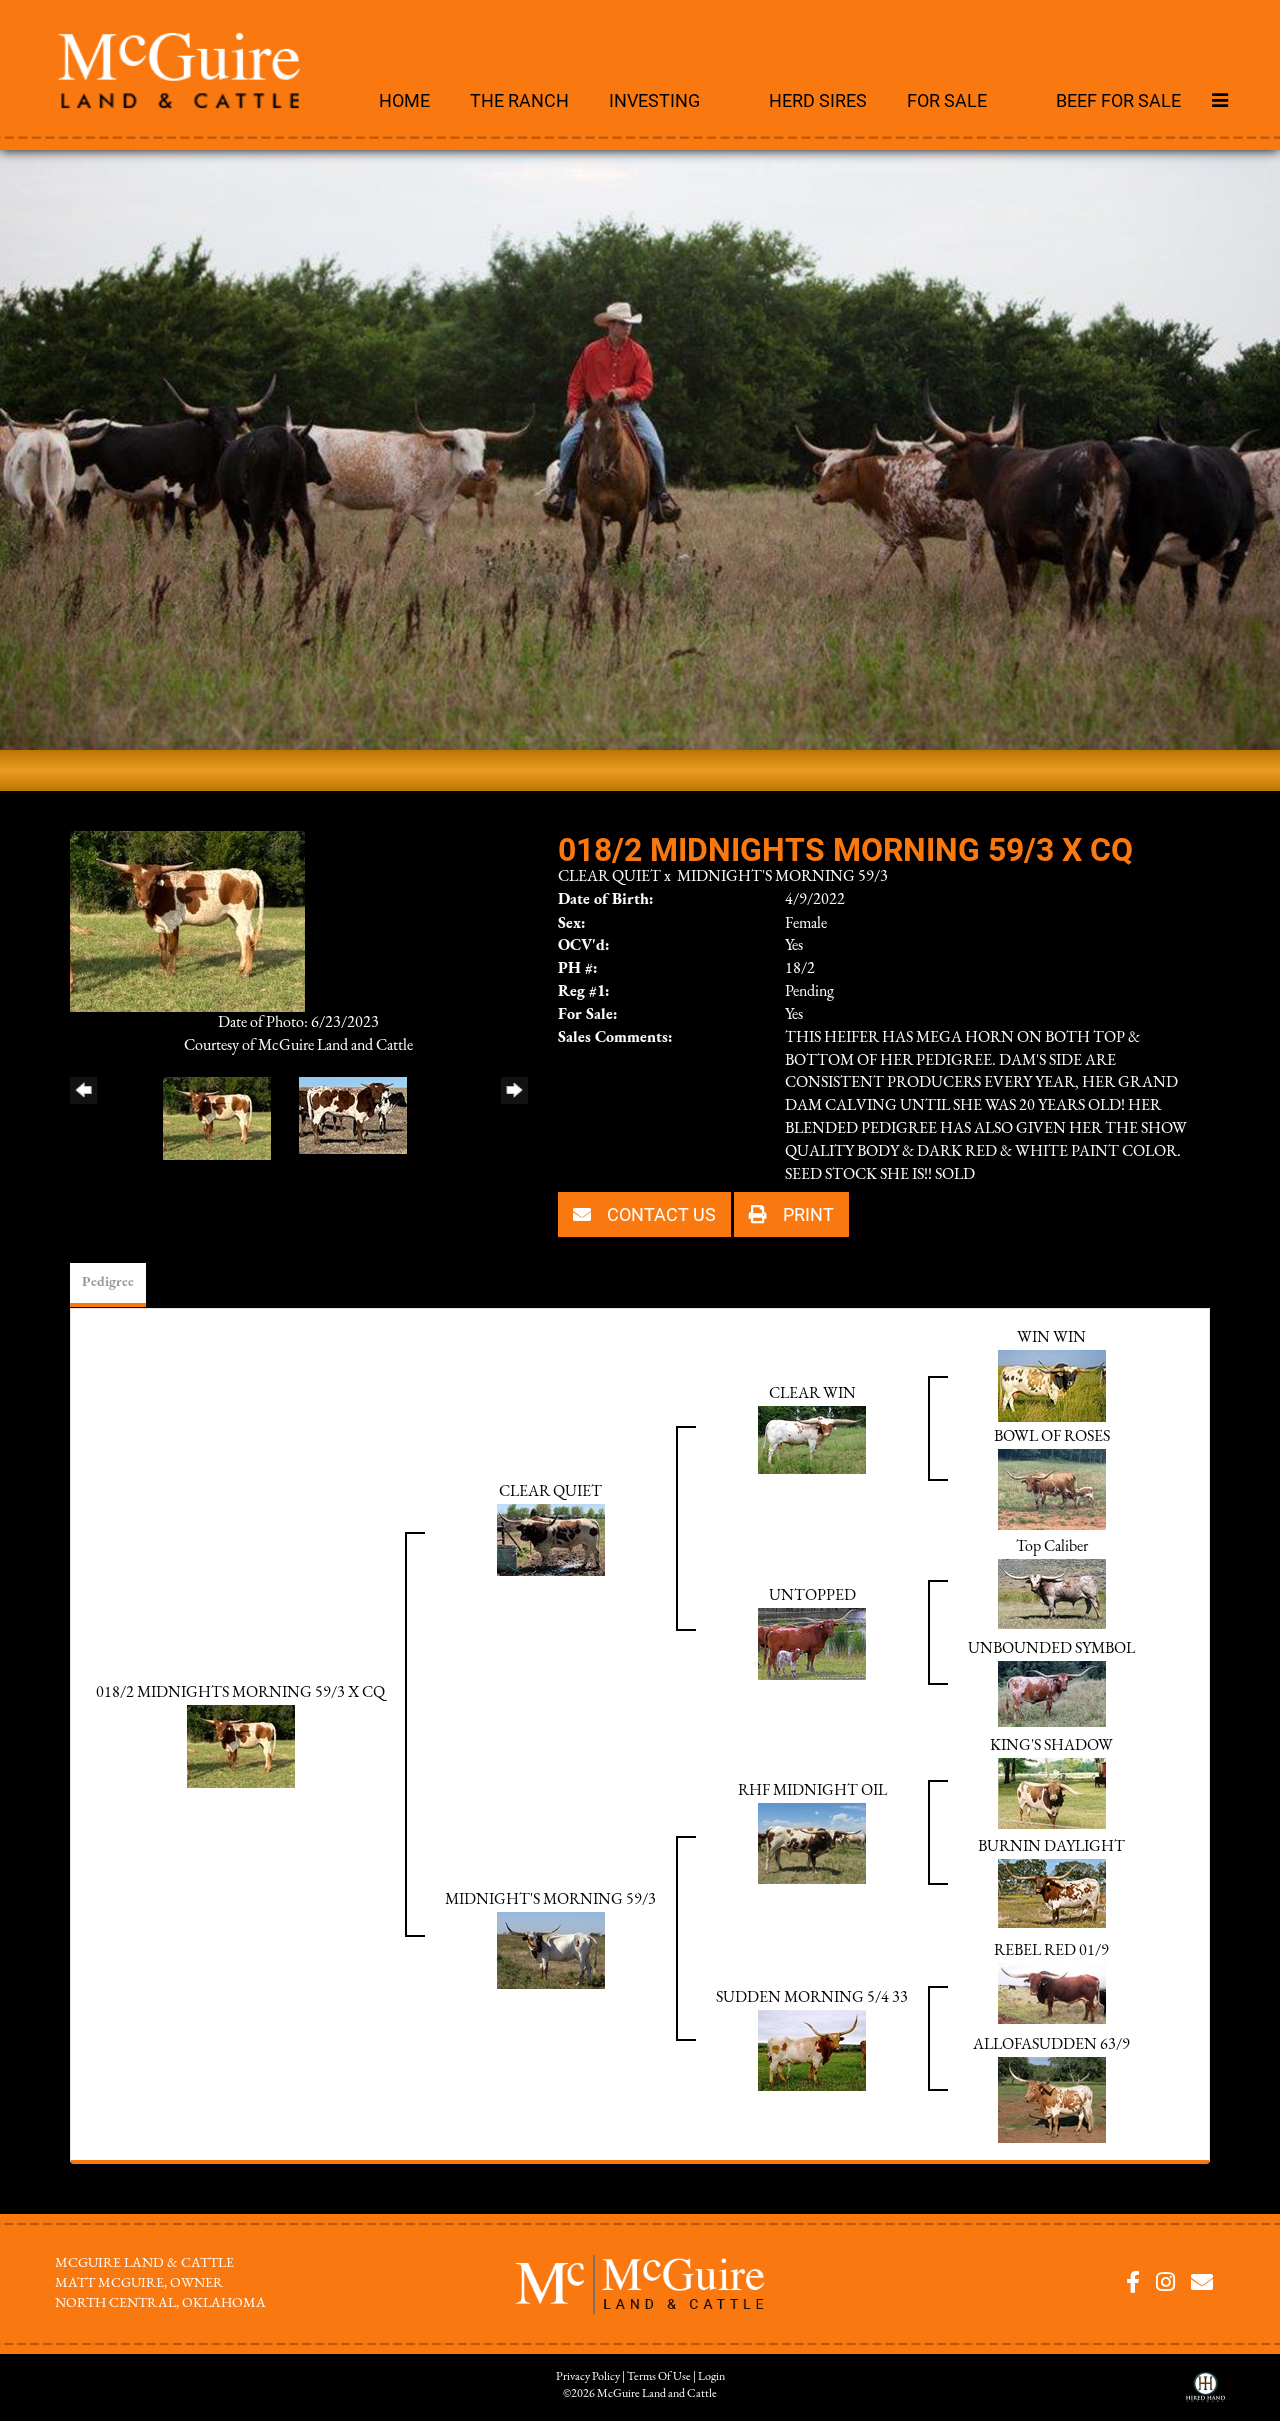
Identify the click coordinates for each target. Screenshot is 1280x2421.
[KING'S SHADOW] (1052, 1793)
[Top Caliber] (1052, 1593)
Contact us (659, 1214)
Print (806, 1214)
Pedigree (108, 1282)
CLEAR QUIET (609, 877)
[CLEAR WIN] (812, 1439)
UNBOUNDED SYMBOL (1051, 1649)
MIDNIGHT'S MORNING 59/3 (782, 877)
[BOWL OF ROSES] (1052, 1489)
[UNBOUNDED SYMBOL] (1052, 1693)
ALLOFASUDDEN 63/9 (1051, 2045)
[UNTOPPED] (812, 1643)
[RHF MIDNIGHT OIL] (812, 1843)
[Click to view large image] (187, 920)
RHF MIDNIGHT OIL (812, 1791)
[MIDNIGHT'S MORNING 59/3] (551, 1949)
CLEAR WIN (812, 1394)
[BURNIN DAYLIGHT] (1052, 1893)
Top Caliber (1052, 1547)
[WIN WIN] (1052, 1385)
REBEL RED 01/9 (1051, 1951)
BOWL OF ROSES (1052, 1437)
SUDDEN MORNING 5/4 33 (812, 1998)
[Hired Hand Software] (1205, 2394)
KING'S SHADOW (1051, 1746)
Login (711, 2377)
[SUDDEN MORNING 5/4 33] (812, 2049)
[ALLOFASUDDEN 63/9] (1052, 2099)
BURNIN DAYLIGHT (1051, 1847)
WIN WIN (1051, 1338)
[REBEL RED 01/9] (1052, 1993)
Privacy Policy (588, 2377)
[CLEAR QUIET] (551, 1539)
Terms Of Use (659, 2377)
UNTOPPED (812, 1596)
